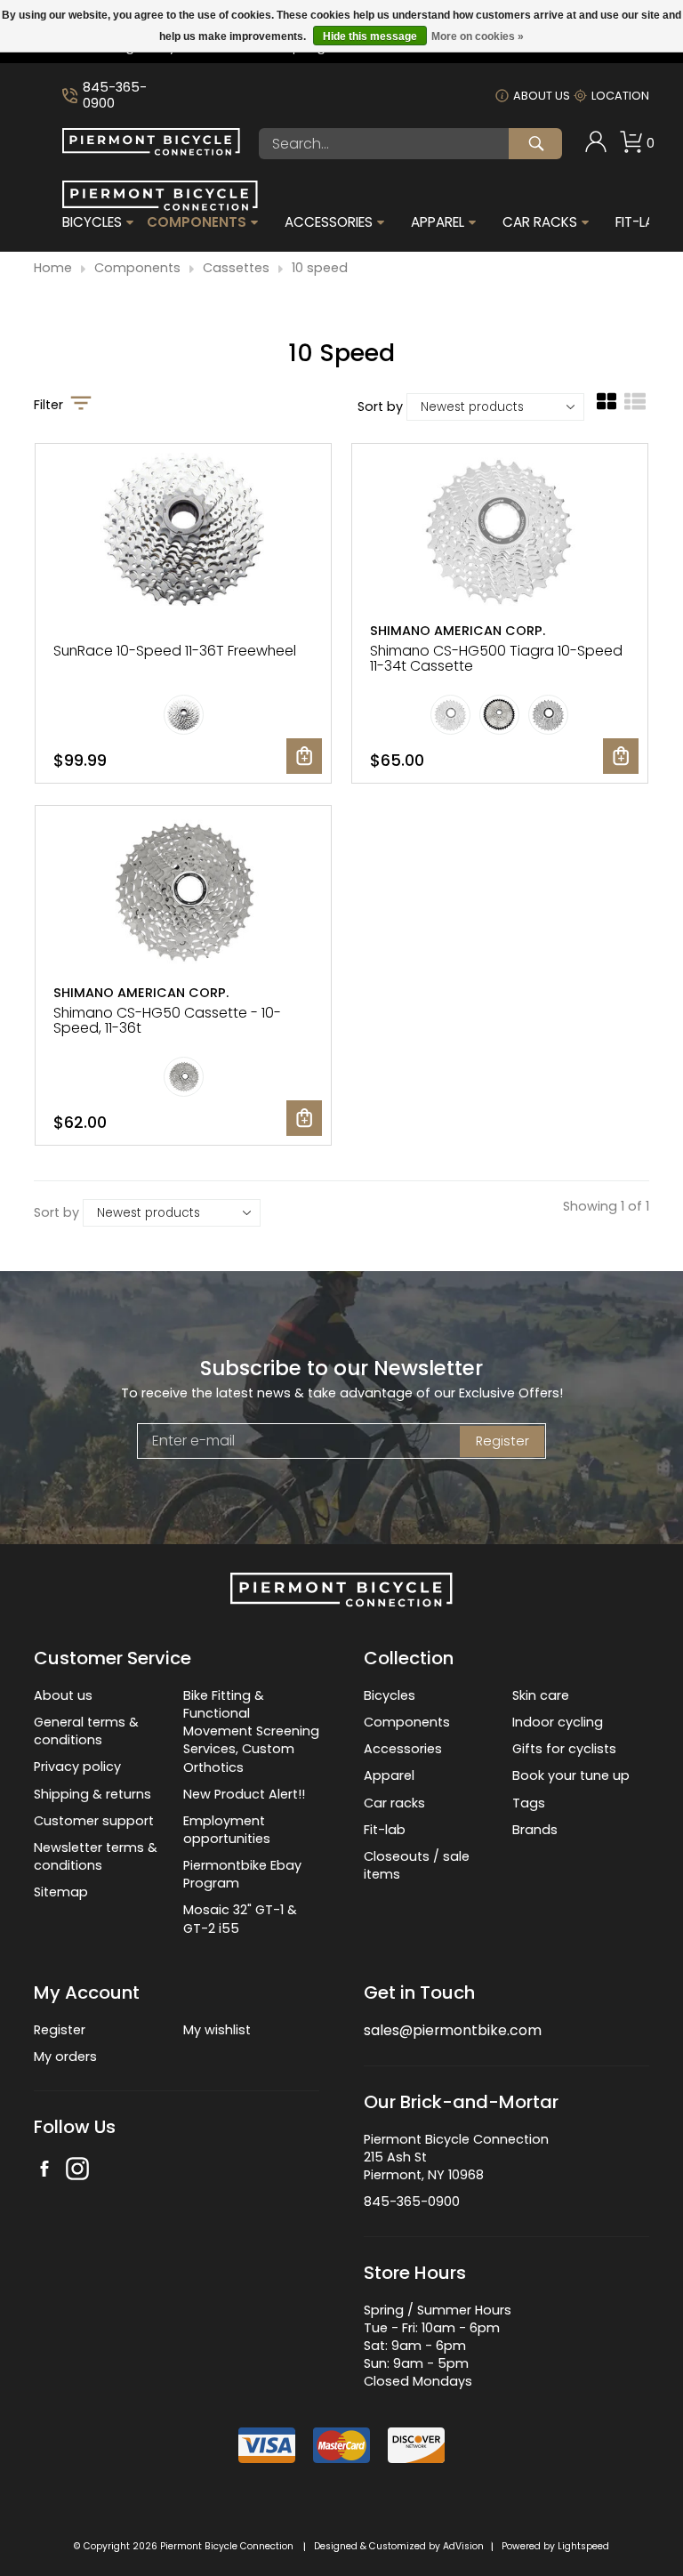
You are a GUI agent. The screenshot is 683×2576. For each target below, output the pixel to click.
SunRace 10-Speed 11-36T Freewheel (175, 651)
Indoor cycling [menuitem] (558, 1722)
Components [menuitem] (197, 222)
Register (502, 1441)
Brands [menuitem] (535, 1830)
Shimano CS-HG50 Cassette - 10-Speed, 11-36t (167, 1020)
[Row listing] (635, 408)
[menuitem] (596, 144)
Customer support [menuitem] (94, 1821)
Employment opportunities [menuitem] (227, 1830)
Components (137, 268)
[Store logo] (151, 151)
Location (620, 96)
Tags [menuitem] (529, 1803)
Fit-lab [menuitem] (385, 1830)
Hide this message (370, 36)
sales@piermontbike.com (453, 2030)
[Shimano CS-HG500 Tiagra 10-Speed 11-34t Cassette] (500, 531)
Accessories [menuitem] (329, 222)
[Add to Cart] (304, 756)
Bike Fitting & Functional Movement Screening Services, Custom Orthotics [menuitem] (251, 1731)
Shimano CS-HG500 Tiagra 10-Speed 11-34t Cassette (496, 658)
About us (542, 96)
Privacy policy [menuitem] (77, 1767)
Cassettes (236, 268)
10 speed (320, 268)
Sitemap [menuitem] (61, 1892)
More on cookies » (478, 36)
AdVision (463, 2546)
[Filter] (81, 405)
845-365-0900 (115, 96)
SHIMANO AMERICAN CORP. (458, 631)
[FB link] (44, 2171)
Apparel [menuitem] (438, 222)
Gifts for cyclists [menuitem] (564, 1749)
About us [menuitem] (63, 1695)
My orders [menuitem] (65, 2057)
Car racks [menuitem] (394, 1803)
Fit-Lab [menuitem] (639, 222)
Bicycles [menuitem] (92, 222)
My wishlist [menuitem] (217, 2030)
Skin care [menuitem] (541, 1695)
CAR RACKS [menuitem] (540, 222)
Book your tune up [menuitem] (571, 1775)
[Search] (535, 144)
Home (53, 268)
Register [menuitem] (60, 2030)
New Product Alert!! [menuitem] (244, 1794)
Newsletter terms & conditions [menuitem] (96, 1856)
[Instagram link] (77, 2171)
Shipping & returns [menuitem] (92, 1794)
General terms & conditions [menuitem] (86, 1731)
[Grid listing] (607, 408)
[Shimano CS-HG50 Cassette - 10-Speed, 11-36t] (183, 894)
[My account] (596, 149)
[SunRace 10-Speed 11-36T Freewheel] (183, 531)
